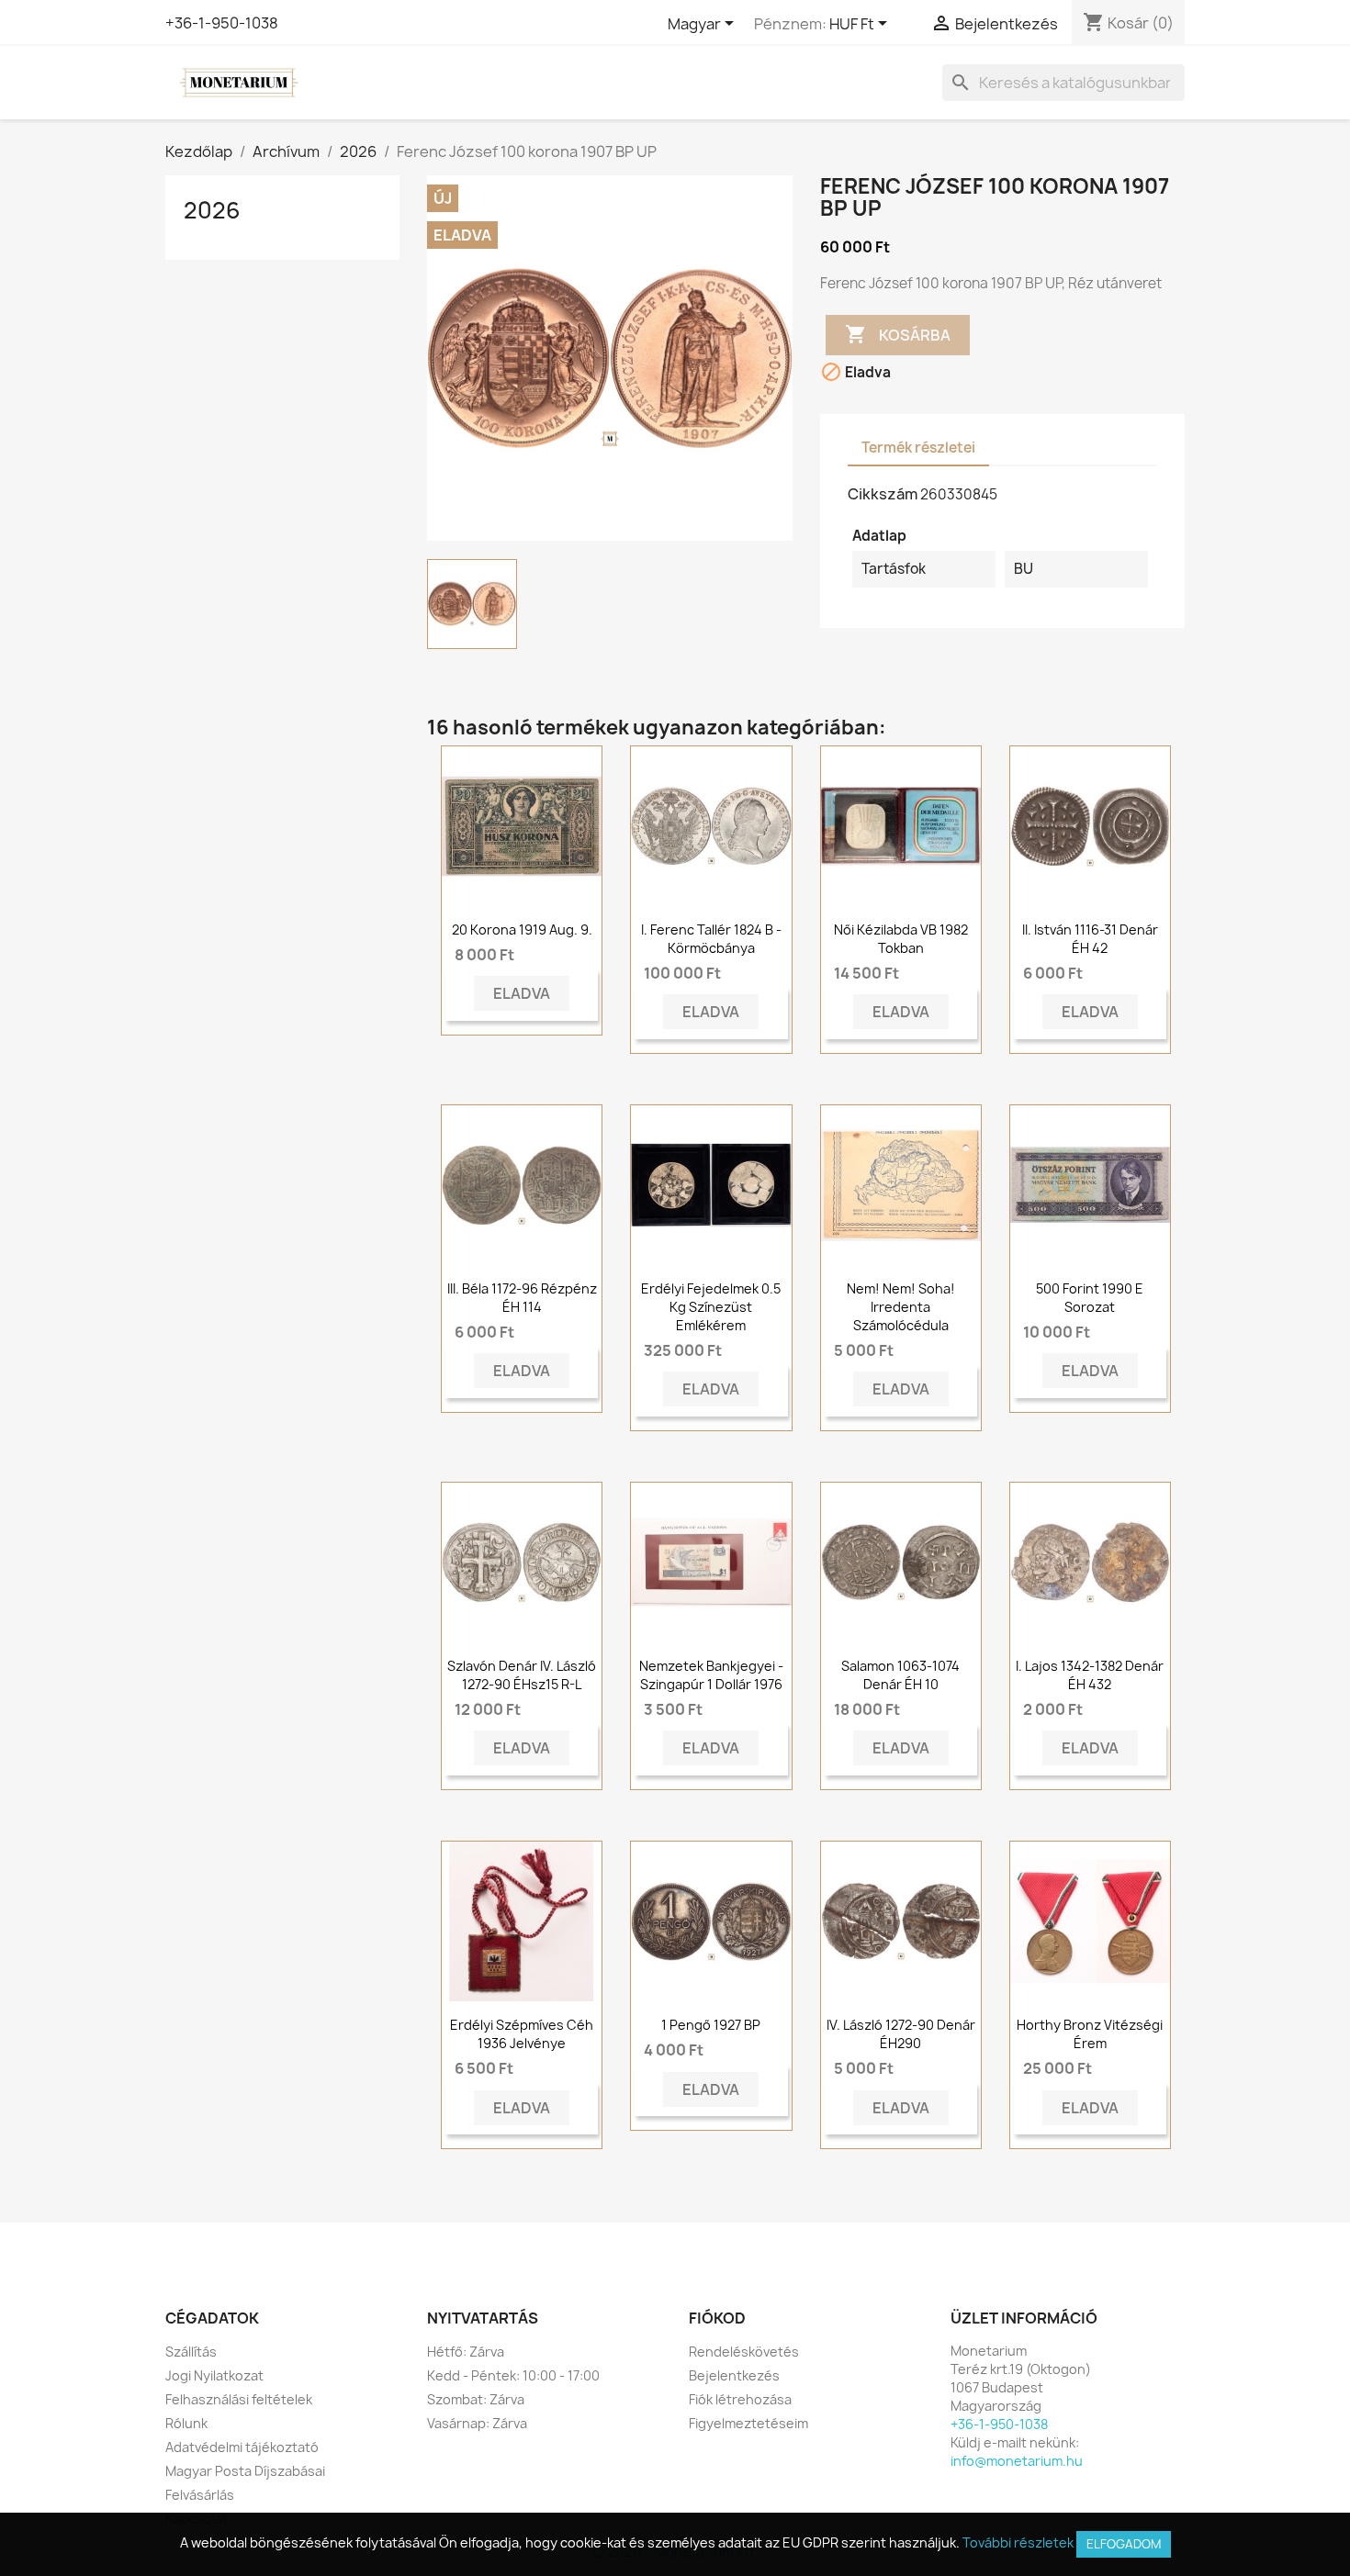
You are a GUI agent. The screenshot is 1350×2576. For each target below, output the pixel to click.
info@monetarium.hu (1017, 2461)
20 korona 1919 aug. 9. (522, 930)
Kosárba (898, 334)
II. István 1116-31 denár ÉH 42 (1090, 939)
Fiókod (717, 2318)
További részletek (1018, 2542)
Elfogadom (1124, 2544)
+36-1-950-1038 (222, 23)
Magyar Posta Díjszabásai (245, 2471)
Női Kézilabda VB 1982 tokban (901, 939)
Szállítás (191, 2352)
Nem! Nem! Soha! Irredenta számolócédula (901, 1307)
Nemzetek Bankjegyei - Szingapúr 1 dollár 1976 (711, 1675)
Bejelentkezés (734, 2375)
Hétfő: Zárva (466, 2352)
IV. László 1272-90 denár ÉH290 (901, 2034)
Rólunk (186, 2423)
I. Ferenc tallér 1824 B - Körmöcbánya (711, 939)
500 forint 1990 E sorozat (1090, 1298)
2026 (212, 210)
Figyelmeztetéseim (748, 2423)
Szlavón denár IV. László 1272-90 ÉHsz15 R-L (522, 1675)
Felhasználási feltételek (239, 2399)
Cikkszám (883, 494)
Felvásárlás (200, 2495)
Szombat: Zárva (476, 2399)
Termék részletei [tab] (918, 448)
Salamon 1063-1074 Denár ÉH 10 (900, 1675)
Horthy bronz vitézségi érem (1090, 2034)
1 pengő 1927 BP (711, 2025)
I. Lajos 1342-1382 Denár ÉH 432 (1090, 1675)
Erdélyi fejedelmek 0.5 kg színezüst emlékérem (711, 1307)
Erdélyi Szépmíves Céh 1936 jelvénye (522, 2034)
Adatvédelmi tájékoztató (242, 2447)
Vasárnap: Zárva (477, 2423)
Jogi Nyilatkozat (214, 2375)
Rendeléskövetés (744, 2352)
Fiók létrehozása (740, 2399)
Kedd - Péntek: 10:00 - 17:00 (513, 2375)
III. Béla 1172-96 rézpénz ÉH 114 (522, 1298)
